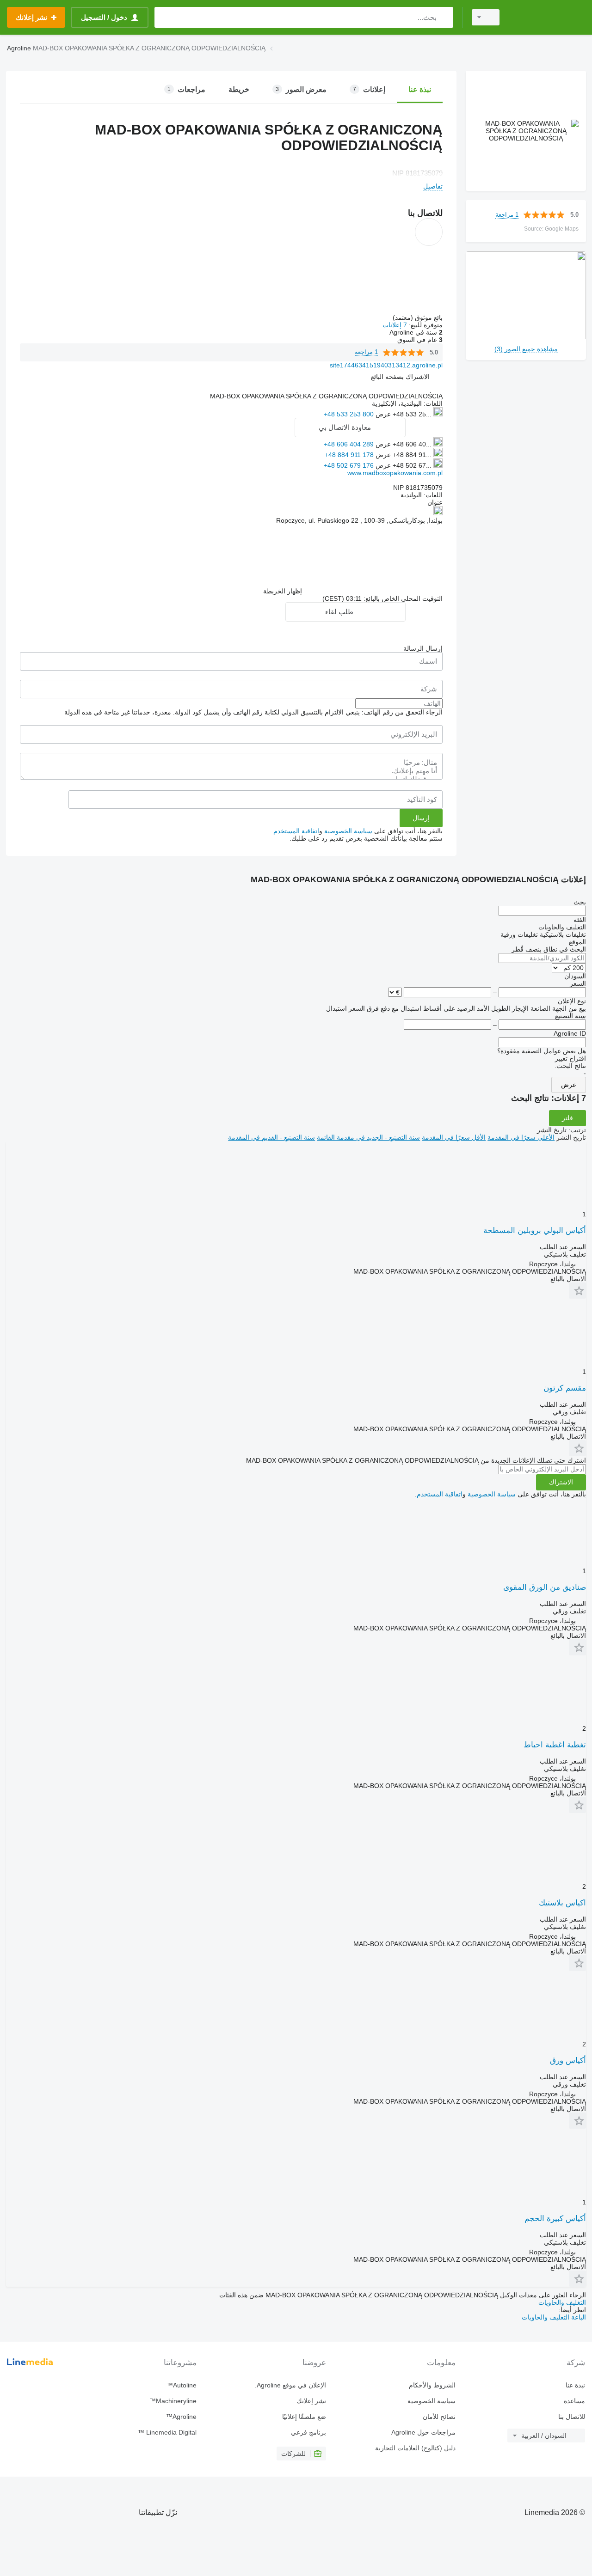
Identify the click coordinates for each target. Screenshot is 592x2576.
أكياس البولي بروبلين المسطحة (535, 1230)
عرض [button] (382, 414)
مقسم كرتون (565, 1388)
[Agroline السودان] (548, 17)
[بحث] (444, 17)
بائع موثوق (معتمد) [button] (417, 317)
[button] (400, 377)
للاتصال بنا (572, 2417)
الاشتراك (561, 1482)
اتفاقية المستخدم (296, 831)
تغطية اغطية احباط (555, 1745)
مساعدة (574, 2401)
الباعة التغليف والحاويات (554, 2317)
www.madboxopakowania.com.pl (395, 473)
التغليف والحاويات (562, 2302)
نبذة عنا (575, 2385)
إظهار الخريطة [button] (283, 591)
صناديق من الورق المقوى (545, 1587)
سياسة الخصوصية (348, 831)
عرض (569, 1085)
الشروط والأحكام (432, 2385)
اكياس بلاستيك (562, 1903)
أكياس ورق (568, 2060)
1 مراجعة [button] (507, 215)
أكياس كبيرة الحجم (555, 2219)
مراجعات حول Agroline (423, 2432)
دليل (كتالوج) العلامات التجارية (415, 2448)
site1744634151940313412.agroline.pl (386, 365)
